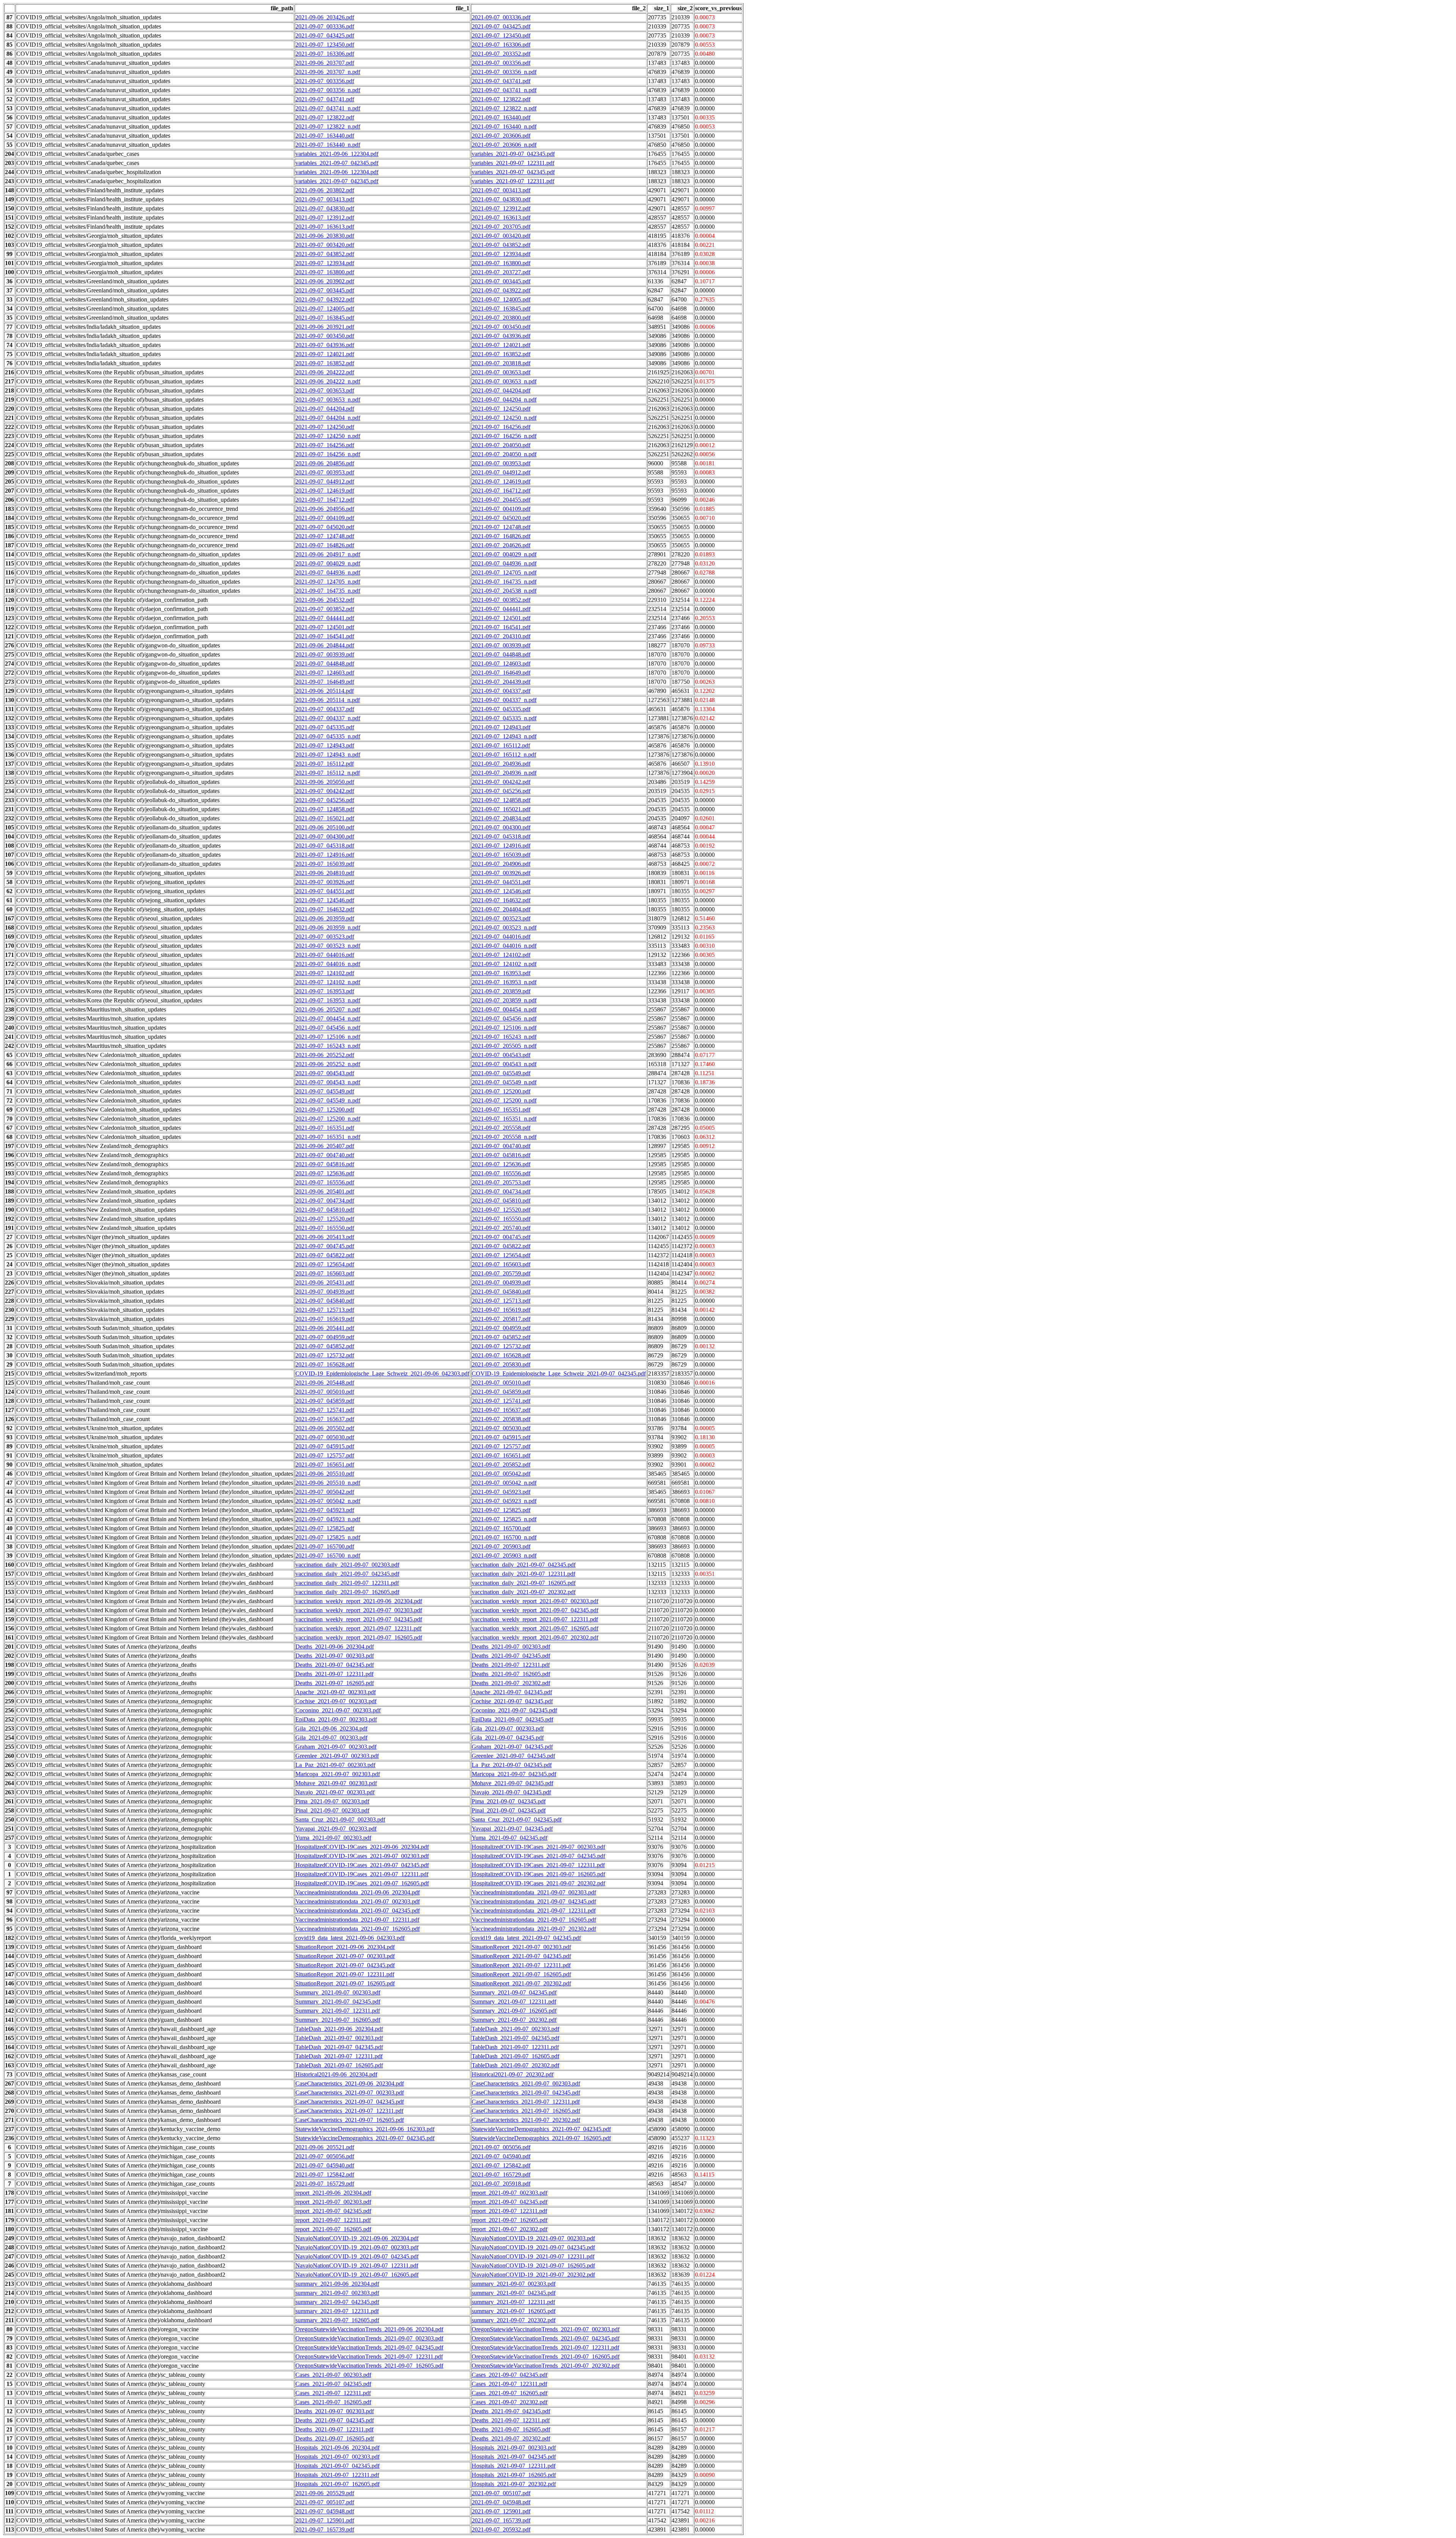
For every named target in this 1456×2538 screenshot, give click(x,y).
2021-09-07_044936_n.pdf (504, 563)
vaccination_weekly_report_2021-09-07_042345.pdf (535, 1610)
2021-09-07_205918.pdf (501, 2184)
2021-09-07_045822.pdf (501, 1246)
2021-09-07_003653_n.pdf (504, 381)
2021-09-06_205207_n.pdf (328, 1009)
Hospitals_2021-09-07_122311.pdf (514, 2466)
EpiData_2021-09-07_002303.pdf (336, 1719)
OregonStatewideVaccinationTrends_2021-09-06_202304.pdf (369, 2329)
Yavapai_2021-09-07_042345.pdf (512, 1829)
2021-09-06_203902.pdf (325, 281)
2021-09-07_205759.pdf (501, 1273)
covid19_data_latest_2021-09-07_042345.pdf (526, 1938)
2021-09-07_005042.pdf (501, 1474)
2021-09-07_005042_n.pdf (504, 1483)
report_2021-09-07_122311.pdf (509, 2211)
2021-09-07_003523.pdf (501, 918)
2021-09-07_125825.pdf (501, 1510)
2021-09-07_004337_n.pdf (504, 700)
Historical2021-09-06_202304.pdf (336, 2074)
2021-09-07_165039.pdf (501, 855)
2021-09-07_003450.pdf (501, 327)
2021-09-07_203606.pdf (501, 136)
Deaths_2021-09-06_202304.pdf (335, 1647)
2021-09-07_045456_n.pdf (504, 1018)
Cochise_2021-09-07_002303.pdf (336, 1701)
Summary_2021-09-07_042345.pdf (514, 1992)
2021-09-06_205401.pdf (325, 1191)
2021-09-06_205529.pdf (325, 2493)
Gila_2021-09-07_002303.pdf (508, 1728)
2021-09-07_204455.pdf (501, 500)
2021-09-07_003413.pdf (501, 190)
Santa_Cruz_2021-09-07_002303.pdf (340, 1819)
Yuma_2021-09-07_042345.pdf (510, 1838)
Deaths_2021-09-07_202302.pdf (511, 1683)
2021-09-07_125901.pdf (501, 2511)
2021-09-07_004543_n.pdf (504, 1064)
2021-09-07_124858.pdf (501, 800)
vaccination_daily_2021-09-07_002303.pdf (347, 1565)
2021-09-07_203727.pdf (501, 272)
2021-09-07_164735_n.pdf (504, 582)
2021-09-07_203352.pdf (501, 54)
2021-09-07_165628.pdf (501, 1355)
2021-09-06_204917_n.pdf (328, 554)
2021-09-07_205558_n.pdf (504, 1137)
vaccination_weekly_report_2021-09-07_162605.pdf (535, 1628)
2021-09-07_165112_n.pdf (504, 755)
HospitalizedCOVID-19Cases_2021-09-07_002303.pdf (538, 1847)
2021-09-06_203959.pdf (325, 918)
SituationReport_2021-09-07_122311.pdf (521, 1965)
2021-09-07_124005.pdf (501, 299)
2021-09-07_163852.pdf (501, 354)
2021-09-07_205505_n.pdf (504, 1046)
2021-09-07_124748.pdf (501, 527)
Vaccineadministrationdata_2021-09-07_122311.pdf (534, 1911)
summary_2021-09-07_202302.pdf (514, 2320)
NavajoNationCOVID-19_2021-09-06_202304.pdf (357, 2238)
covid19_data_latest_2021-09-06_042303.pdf (350, 1938)
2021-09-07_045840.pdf (501, 1292)
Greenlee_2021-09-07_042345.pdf (513, 1756)
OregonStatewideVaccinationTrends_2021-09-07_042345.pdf (546, 2338)
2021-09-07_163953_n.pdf (504, 982)
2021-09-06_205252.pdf (325, 1055)
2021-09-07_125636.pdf (501, 1164)
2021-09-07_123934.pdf (501, 254)
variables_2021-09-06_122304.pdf (337, 154)
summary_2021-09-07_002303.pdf (514, 2284)
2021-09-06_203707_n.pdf (328, 72)
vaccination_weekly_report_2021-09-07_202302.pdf (535, 1637)
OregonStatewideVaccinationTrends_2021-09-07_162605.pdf (546, 2357)
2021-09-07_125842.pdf (501, 2165)
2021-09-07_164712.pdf (501, 491)
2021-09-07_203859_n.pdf (504, 1000)
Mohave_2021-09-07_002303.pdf (336, 1783)
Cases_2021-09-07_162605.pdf (510, 2393)
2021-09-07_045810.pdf (501, 1201)
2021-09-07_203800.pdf (501, 318)
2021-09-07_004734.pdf (501, 1191)
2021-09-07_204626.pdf (501, 545)
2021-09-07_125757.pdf (501, 1446)
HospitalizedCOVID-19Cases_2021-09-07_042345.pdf (538, 1856)
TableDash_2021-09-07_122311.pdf (515, 2047)
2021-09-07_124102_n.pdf (504, 964)
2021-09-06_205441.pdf (325, 1328)
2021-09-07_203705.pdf (501, 227)
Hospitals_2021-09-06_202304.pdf (337, 2448)
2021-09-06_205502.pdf (325, 1428)
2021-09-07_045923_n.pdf (504, 1501)
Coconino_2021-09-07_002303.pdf (338, 1710)
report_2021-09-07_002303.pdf (510, 2193)
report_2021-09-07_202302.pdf (510, 2229)
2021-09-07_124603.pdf (501, 664)
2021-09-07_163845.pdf (501, 309)
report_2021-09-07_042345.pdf (510, 2202)
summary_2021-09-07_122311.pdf (513, 2302)
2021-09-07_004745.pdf (501, 1237)
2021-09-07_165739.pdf (501, 2520)
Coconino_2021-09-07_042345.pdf (514, 1710)
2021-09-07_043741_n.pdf (504, 90)
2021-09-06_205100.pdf (325, 827)
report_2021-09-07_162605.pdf (510, 2220)
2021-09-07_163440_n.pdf (504, 126)
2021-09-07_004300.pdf (501, 827)
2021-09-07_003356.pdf (501, 63)
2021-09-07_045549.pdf (501, 1073)
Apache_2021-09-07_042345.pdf (512, 1692)
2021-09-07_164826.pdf (501, 536)
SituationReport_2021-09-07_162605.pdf (521, 1974)
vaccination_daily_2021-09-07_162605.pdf (524, 1583)
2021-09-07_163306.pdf (501, 45)
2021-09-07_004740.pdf (501, 1146)
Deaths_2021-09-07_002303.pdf (511, 1647)
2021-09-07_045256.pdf (501, 791)
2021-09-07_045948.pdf (501, 2502)
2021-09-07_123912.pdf (501, 208)
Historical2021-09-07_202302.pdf (513, 2074)
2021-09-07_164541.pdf (501, 627)
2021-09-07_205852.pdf (501, 1465)
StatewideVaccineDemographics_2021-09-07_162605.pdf (541, 2138)
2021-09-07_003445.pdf (501, 281)
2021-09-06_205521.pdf (325, 2147)
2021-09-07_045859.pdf (501, 1392)
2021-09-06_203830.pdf (325, 236)
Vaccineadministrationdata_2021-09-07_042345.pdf (534, 1901)
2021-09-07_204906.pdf (501, 864)
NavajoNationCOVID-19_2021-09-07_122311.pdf (533, 2256)
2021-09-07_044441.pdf (501, 609)
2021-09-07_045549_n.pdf (504, 1082)
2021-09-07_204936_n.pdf (504, 773)
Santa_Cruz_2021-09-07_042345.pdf (517, 1819)
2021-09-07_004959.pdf (501, 1328)
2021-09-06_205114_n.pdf (328, 700)
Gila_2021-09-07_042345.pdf (508, 1738)
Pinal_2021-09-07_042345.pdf (509, 1810)
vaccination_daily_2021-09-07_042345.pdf (524, 1565)
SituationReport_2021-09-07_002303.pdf (521, 1947)
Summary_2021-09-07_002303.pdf (338, 1992)
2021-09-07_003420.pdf (501, 236)
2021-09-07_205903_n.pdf (504, 1556)
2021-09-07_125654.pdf (501, 1255)
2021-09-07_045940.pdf (501, 2156)
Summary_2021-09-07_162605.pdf (514, 2011)
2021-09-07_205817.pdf (501, 1319)
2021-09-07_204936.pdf (501, 764)
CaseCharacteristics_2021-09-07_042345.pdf (526, 2093)
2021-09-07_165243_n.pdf (504, 1037)
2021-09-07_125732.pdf (501, 1346)
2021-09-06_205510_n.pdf (328, 1483)
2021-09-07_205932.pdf (501, 2529)
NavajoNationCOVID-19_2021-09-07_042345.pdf (533, 2247)
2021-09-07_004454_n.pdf (504, 1009)
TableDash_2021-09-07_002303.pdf (515, 2029)
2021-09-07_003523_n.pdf (504, 927)
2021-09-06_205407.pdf (325, 1146)
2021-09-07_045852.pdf (501, 1337)
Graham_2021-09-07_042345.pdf (512, 1747)
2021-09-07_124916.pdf (501, 846)
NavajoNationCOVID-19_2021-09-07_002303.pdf (533, 2238)
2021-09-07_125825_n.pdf (504, 1519)
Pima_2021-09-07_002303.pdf (332, 1801)
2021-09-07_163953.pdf (501, 973)
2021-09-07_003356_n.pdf (504, 72)
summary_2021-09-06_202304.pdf (337, 2284)
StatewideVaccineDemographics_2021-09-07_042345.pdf (541, 2129)
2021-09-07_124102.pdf (501, 955)
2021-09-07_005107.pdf (501, 2493)
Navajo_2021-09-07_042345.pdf (511, 1792)
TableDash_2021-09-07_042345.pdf (515, 2038)
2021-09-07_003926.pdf (501, 873)
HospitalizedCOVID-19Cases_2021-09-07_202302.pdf (538, 1883)
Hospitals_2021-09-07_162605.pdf (514, 2475)
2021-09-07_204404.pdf (501, 909)
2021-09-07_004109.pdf (501, 509)
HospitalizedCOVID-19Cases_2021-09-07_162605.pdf (538, 1874)
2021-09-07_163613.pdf (501, 218)
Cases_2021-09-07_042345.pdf (510, 2375)
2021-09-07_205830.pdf (501, 1364)
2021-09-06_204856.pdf (325, 463)
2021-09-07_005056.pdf (501, 2147)
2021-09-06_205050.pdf (325, 782)
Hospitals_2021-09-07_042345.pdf (514, 2457)
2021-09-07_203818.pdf (501, 363)
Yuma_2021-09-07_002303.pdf (333, 1838)
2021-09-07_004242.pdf (501, 782)
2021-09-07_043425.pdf (501, 26)
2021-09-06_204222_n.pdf (328, 381)
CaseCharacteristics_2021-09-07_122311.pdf (526, 2102)
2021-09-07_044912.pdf (501, 472)
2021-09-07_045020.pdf (501, 518)
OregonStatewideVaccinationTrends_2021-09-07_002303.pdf (546, 2329)
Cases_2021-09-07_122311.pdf (509, 2384)
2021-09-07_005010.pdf (501, 1383)
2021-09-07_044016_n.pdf (504, 946)
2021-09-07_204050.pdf (501, 445)
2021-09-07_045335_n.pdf (504, 718)
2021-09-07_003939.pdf (501, 645)
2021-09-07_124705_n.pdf (504, 572)
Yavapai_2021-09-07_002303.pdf (336, 1829)
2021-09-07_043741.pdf (501, 81)
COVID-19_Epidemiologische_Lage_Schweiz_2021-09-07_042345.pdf (559, 1373)
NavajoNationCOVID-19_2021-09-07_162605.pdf (533, 2266)
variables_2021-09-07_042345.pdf (513, 154)
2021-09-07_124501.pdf (501, 618)
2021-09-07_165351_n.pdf (504, 1119)
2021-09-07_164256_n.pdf (504, 436)
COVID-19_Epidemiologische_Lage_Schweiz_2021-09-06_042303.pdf (382, 1373)
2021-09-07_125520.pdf (501, 1210)
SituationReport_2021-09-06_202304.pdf (345, 1947)
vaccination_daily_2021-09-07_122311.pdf (523, 1574)
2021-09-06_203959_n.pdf (328, 927)
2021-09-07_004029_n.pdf (504, 554)
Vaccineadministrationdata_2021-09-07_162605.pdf (534, 1920)
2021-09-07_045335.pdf (501, 709)
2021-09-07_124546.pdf (501, 891)
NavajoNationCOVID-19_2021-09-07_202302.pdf (533, 2275)
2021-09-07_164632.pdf (501, 900)
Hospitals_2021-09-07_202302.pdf (514, 2484)
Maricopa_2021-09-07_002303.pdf (338, 1774)
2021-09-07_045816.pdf (501, 1155)
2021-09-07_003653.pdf (501, 372)
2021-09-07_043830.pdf (501, 199)
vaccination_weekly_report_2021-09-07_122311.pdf (535, 1619)
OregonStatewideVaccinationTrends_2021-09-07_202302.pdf (546, 2366)
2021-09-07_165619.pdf (501, 1310)
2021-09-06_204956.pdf (325, 509)
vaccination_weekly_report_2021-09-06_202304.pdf (359, 1601)
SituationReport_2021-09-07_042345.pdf (521, 1956)
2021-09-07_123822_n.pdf (504, 108)
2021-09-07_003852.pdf (501, 600)
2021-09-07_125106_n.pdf (504, 1028)
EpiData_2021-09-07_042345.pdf (512, 1719)
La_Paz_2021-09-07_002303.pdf (335, 1765)
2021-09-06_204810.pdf (325, 873)
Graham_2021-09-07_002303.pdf (336, 1747)
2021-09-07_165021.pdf (501, 809)
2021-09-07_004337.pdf (501, 691)
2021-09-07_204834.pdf (501, 818)
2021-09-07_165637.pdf (501, 1410)
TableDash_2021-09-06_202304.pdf (339, 2029)
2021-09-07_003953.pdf (501, 463)
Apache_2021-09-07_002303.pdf (336, 1692)
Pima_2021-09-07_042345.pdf (509, 1801)
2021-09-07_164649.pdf (501, 673)
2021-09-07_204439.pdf (501, 682)
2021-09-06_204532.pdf (325, 600)
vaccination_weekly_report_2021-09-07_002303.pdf (535, 1601)
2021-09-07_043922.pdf (501, 290)
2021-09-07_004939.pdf (501, 1282)
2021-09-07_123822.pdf (501, 99)
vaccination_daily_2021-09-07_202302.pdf (524, 1592)
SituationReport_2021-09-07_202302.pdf (521, 1983)
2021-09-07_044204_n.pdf (504, 400)
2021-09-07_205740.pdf (501, 1228)
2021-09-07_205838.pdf (501, 1419)
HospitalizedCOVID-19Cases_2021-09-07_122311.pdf (538, 1865)
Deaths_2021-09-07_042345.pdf (511, 1656)
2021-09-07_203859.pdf (501, 991)
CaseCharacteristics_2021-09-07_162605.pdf (526, 2111)
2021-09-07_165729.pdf (501, 2174)
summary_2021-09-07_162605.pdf (514, 2311)
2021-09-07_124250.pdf (501, 409)
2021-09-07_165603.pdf (501, 1264)
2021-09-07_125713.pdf (501, 1301)
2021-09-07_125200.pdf (501, 1091)
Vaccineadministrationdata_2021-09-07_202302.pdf (534, 1929)
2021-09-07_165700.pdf (501, 1528)
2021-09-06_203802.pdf (325, 190)
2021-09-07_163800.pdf (501, 263)
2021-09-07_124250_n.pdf (504, 418)
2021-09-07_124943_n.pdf (504, 736)
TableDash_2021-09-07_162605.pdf (515, 2056)
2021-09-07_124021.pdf (501, 345)
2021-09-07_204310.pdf (501, 636)
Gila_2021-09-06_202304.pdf (331, 1728)
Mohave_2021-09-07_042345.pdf (512, 1783)
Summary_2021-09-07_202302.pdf (514, 2020)
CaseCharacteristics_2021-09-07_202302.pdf (526, 2120)
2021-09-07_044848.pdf (501, 654)
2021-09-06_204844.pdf (325, 645)
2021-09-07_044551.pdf (501, 882)
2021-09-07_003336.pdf (501, 17)
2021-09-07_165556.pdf (501, 1173)
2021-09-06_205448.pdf (325, 1383)
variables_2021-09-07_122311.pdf (513, 163)
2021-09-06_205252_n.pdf (328, 1064)
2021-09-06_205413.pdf (325, 1237)
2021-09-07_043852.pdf (501, 245)
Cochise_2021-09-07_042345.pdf (512, 1701)
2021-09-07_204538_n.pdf (504, 591)
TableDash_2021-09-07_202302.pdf (515, 2065)
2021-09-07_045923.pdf (501, 1492)
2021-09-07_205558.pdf (501, 1128)
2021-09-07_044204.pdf (501, 390)
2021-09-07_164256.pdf (501, 427)
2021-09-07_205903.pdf (501, 1546)
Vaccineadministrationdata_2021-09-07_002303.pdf (534, 1892)
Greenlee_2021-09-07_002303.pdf (337, 1756)
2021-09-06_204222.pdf (325, 372)
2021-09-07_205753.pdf (501, 1182)
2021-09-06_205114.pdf (325, 691)
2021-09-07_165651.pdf (501, 1455)
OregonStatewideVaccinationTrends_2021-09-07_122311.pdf (545, 2347)
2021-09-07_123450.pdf (501, 35)
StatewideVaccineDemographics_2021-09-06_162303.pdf (365, 2129)
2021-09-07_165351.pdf (501, 1110)
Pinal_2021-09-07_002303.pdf (332, 1810)
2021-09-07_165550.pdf (501, 1219)
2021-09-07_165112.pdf (501, 745)
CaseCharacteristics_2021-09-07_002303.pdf (526, 2083)
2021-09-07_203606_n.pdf (504, 145)
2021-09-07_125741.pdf (501, 1401)
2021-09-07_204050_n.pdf (504, 454)
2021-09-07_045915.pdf (501, 1437)
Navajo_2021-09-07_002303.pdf (335, 1792)
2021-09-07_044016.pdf (501, 937)
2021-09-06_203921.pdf (325, 327)
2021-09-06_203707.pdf (325, 63)
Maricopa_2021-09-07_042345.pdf (514, 1774)
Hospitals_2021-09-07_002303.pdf (514, 2448)
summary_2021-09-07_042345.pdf (514, 2293)
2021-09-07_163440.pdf (501, 117)
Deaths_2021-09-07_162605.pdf (511, 1674)
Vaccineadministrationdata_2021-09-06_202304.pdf (358, 1892)
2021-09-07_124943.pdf (501, 727)
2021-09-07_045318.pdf (501, 836)
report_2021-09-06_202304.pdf (333, 2193)
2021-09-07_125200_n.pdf (504, 1100)
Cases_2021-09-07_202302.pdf (510, 2402)
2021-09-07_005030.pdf (501, 1428)
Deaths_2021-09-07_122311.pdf (511, 1665)
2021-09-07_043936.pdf (501, 336)
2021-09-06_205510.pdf (325, 1474)
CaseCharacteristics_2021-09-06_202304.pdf (350, 2083)
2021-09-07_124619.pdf (501, 481)
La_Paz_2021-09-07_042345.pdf (512, 1765)
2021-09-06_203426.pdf (325, 17)
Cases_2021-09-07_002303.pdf (333, 2375)
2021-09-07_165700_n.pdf (504, 1537)
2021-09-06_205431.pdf (325, 1282)
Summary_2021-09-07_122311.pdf (514, 2002)
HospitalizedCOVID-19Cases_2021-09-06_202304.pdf (362, 1847)
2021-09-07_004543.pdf (501, 1055)
